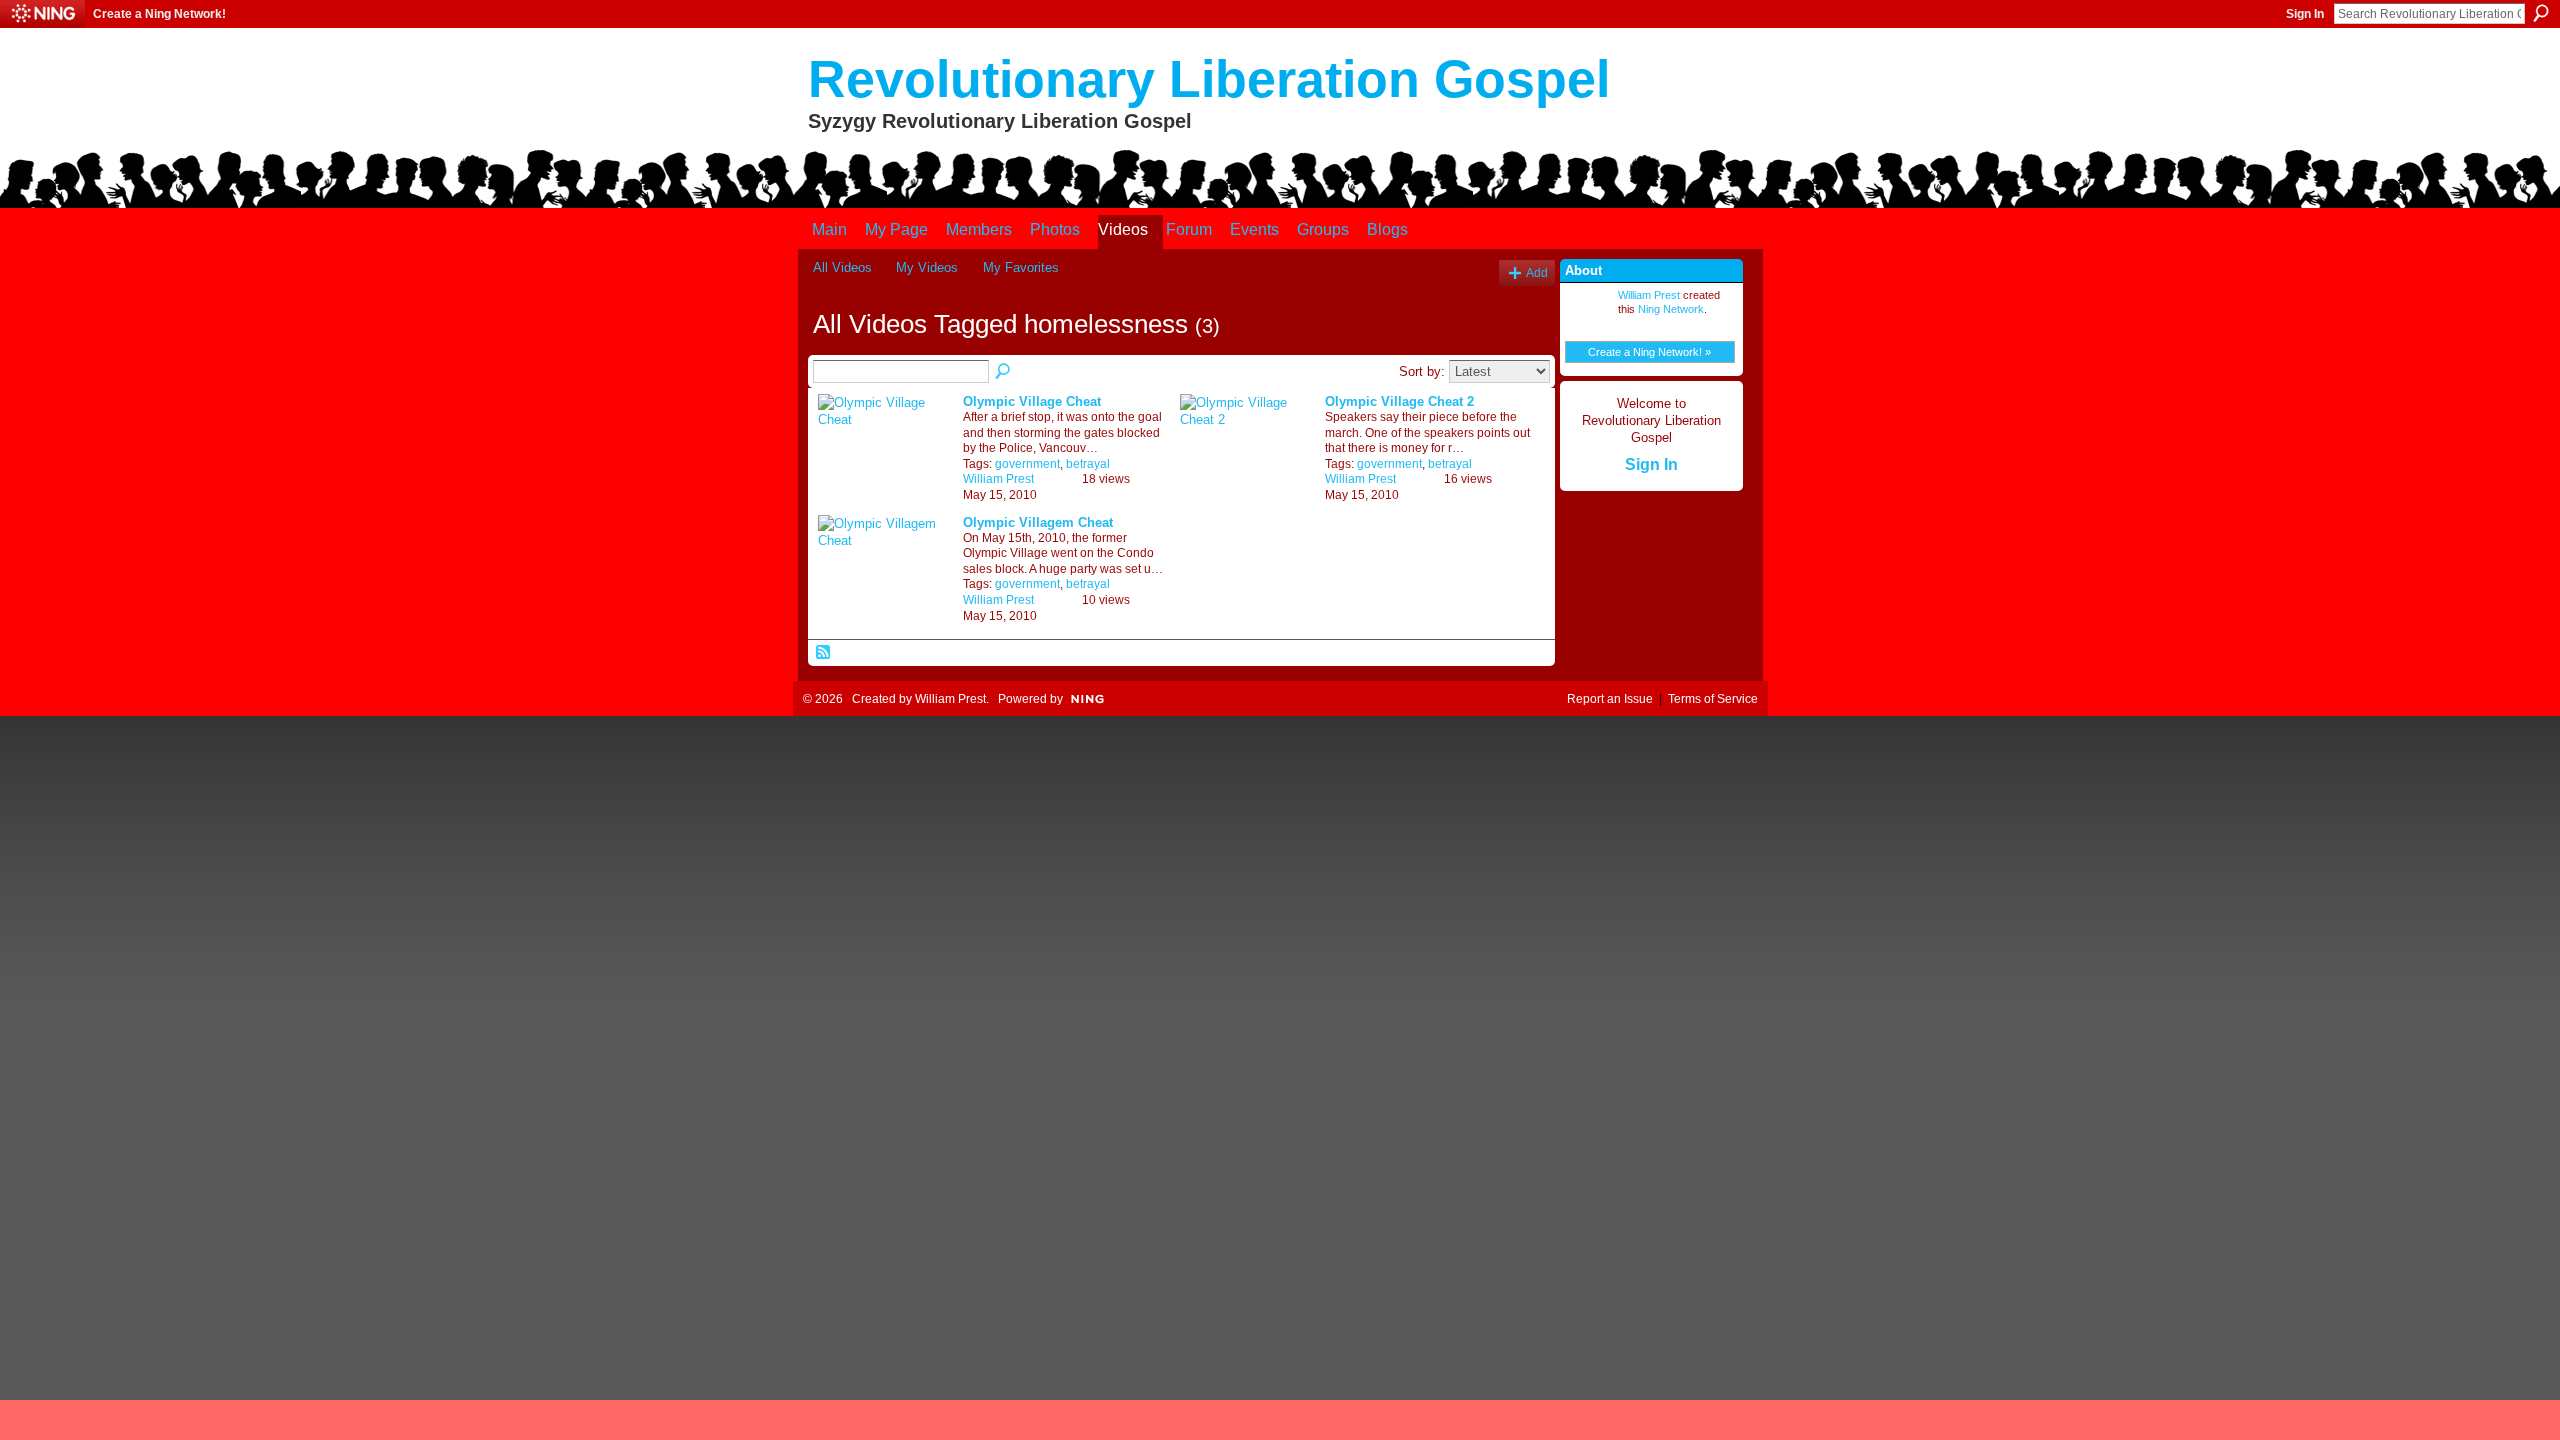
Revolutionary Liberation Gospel (1209, 79)
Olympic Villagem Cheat (1038, 522)
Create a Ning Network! (159, 14)
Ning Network (1671, 309)
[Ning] (42, 14)
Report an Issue (1610, 699)
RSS (824, 653)
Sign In (2305, 14)
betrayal (1088, 464)
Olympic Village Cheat (1032, 401)
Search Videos (1004, 372)
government (1027, 464)
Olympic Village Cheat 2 (1399, 401)
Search (2541, 13)
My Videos (927, 267)
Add (1537, 272)
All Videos (842, 267)
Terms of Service (1713, 699)
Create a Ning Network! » (1649, 352)
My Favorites (1021, 267)
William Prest (998, 479)
